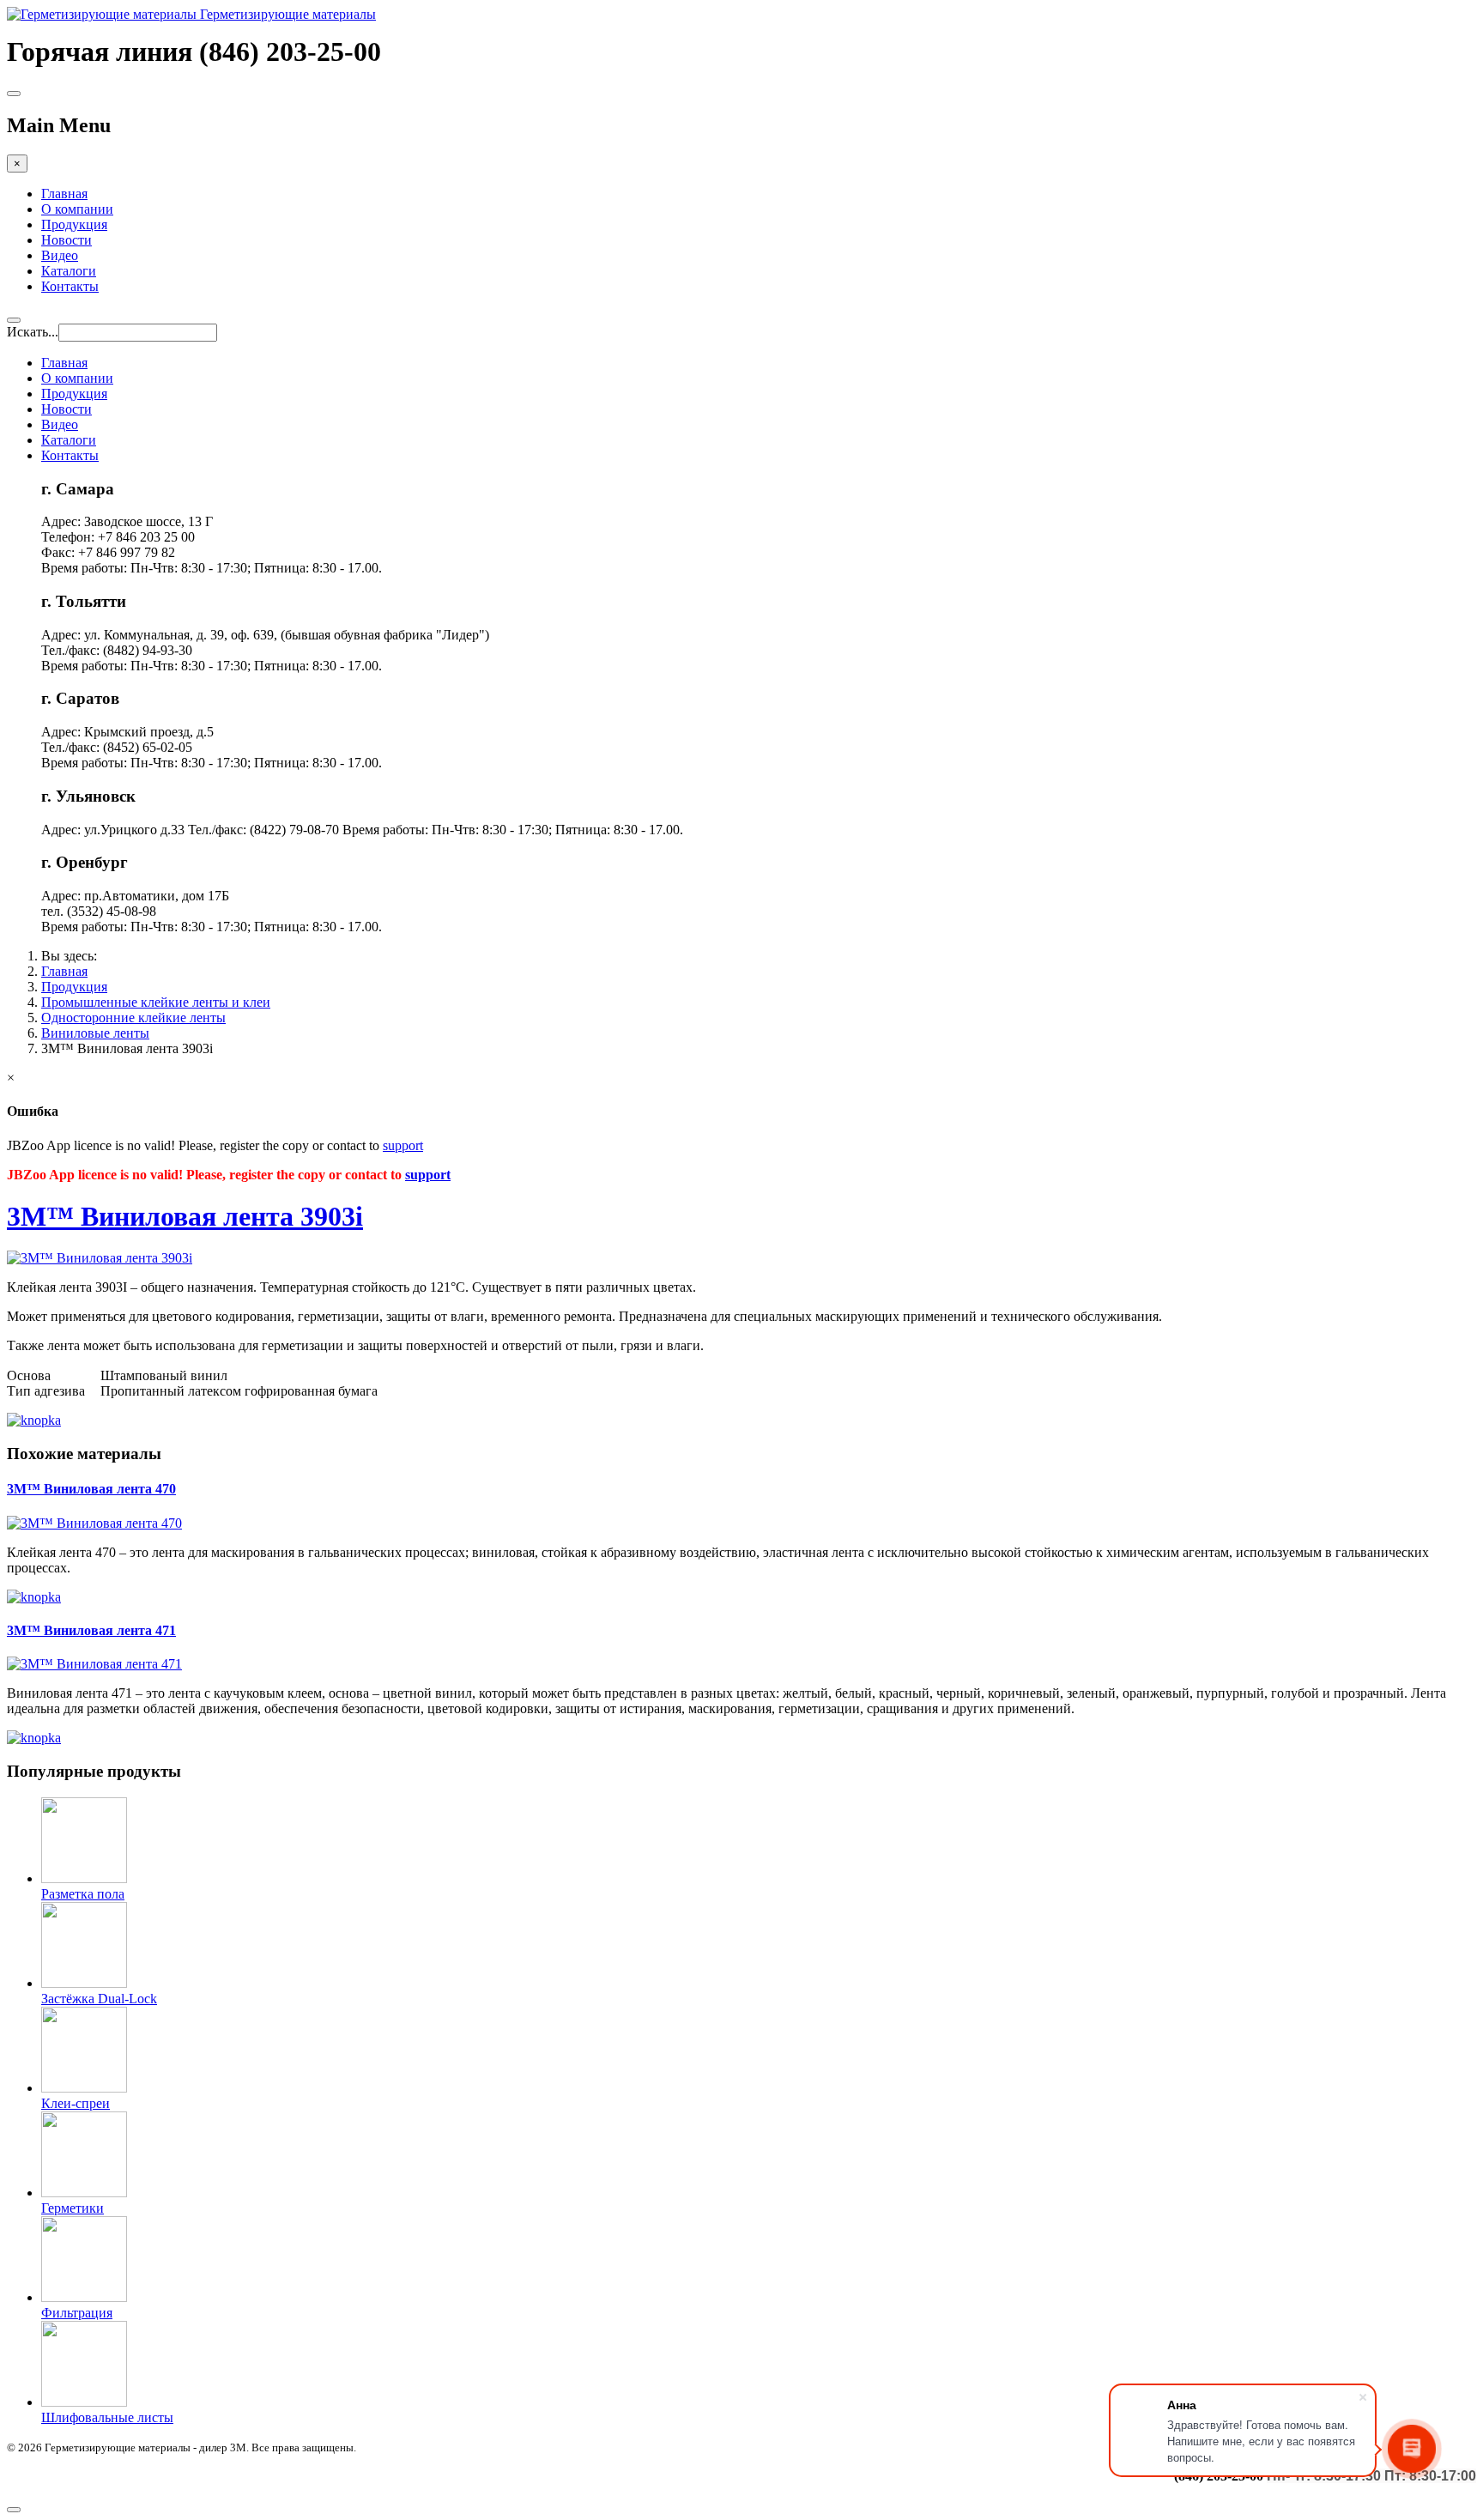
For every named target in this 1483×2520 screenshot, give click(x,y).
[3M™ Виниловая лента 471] (94, 1664)
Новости (67, 240)
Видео (60, 255)
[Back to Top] (14, 2510)
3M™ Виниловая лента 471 (91, 1630)
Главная (64, 194)
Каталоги (69, 271)
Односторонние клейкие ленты (133, 1018)
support (403, 1145)
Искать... (33, 332)
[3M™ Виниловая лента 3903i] (100, 1258)
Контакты (70, 286)
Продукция (74, 224)
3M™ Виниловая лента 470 (91, 1489)
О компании (77, 209)
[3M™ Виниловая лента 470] (94, 1523)
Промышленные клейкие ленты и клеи (156, 1002)
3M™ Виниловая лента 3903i (185, 1216)
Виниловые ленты (95, 1033)
